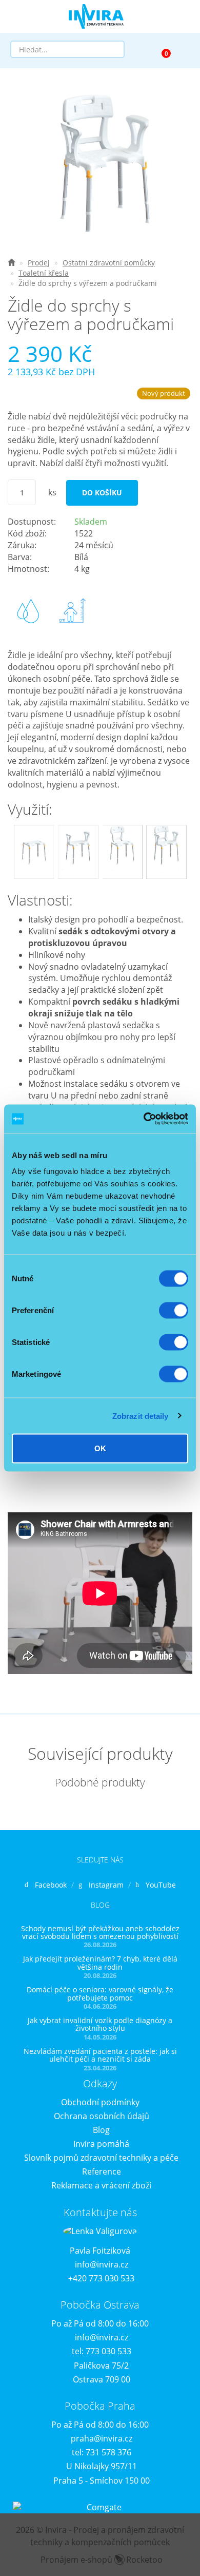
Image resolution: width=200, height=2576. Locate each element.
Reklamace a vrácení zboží (101, 2185)
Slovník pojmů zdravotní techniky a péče (101, 2158)
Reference (102, 2171)
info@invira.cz (102, 2264)
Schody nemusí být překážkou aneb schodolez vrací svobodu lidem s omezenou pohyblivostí (100, 1932)
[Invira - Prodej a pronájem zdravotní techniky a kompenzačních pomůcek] (11, 263)
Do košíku (102, 493)
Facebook (51, 1885)
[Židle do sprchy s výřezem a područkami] (100, 163)
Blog (101, 2130)
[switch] (174, 1311)
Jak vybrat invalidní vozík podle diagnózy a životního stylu (100, 2024)
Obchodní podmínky (100, 2102)
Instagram (106, 1885)
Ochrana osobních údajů (102, 2116)
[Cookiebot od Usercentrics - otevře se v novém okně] (144, 1119)
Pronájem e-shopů (102, 2560)
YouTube (161, 1885)
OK (100, 1448)
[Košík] (162, 49)
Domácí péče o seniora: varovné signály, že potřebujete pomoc (100, 1993)
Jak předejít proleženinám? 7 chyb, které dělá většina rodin (100, 1963)
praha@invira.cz (102, 2438)
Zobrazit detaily (141, 1416)
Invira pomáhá (101, 2144)
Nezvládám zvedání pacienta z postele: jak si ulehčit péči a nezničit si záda (100, 2055)
